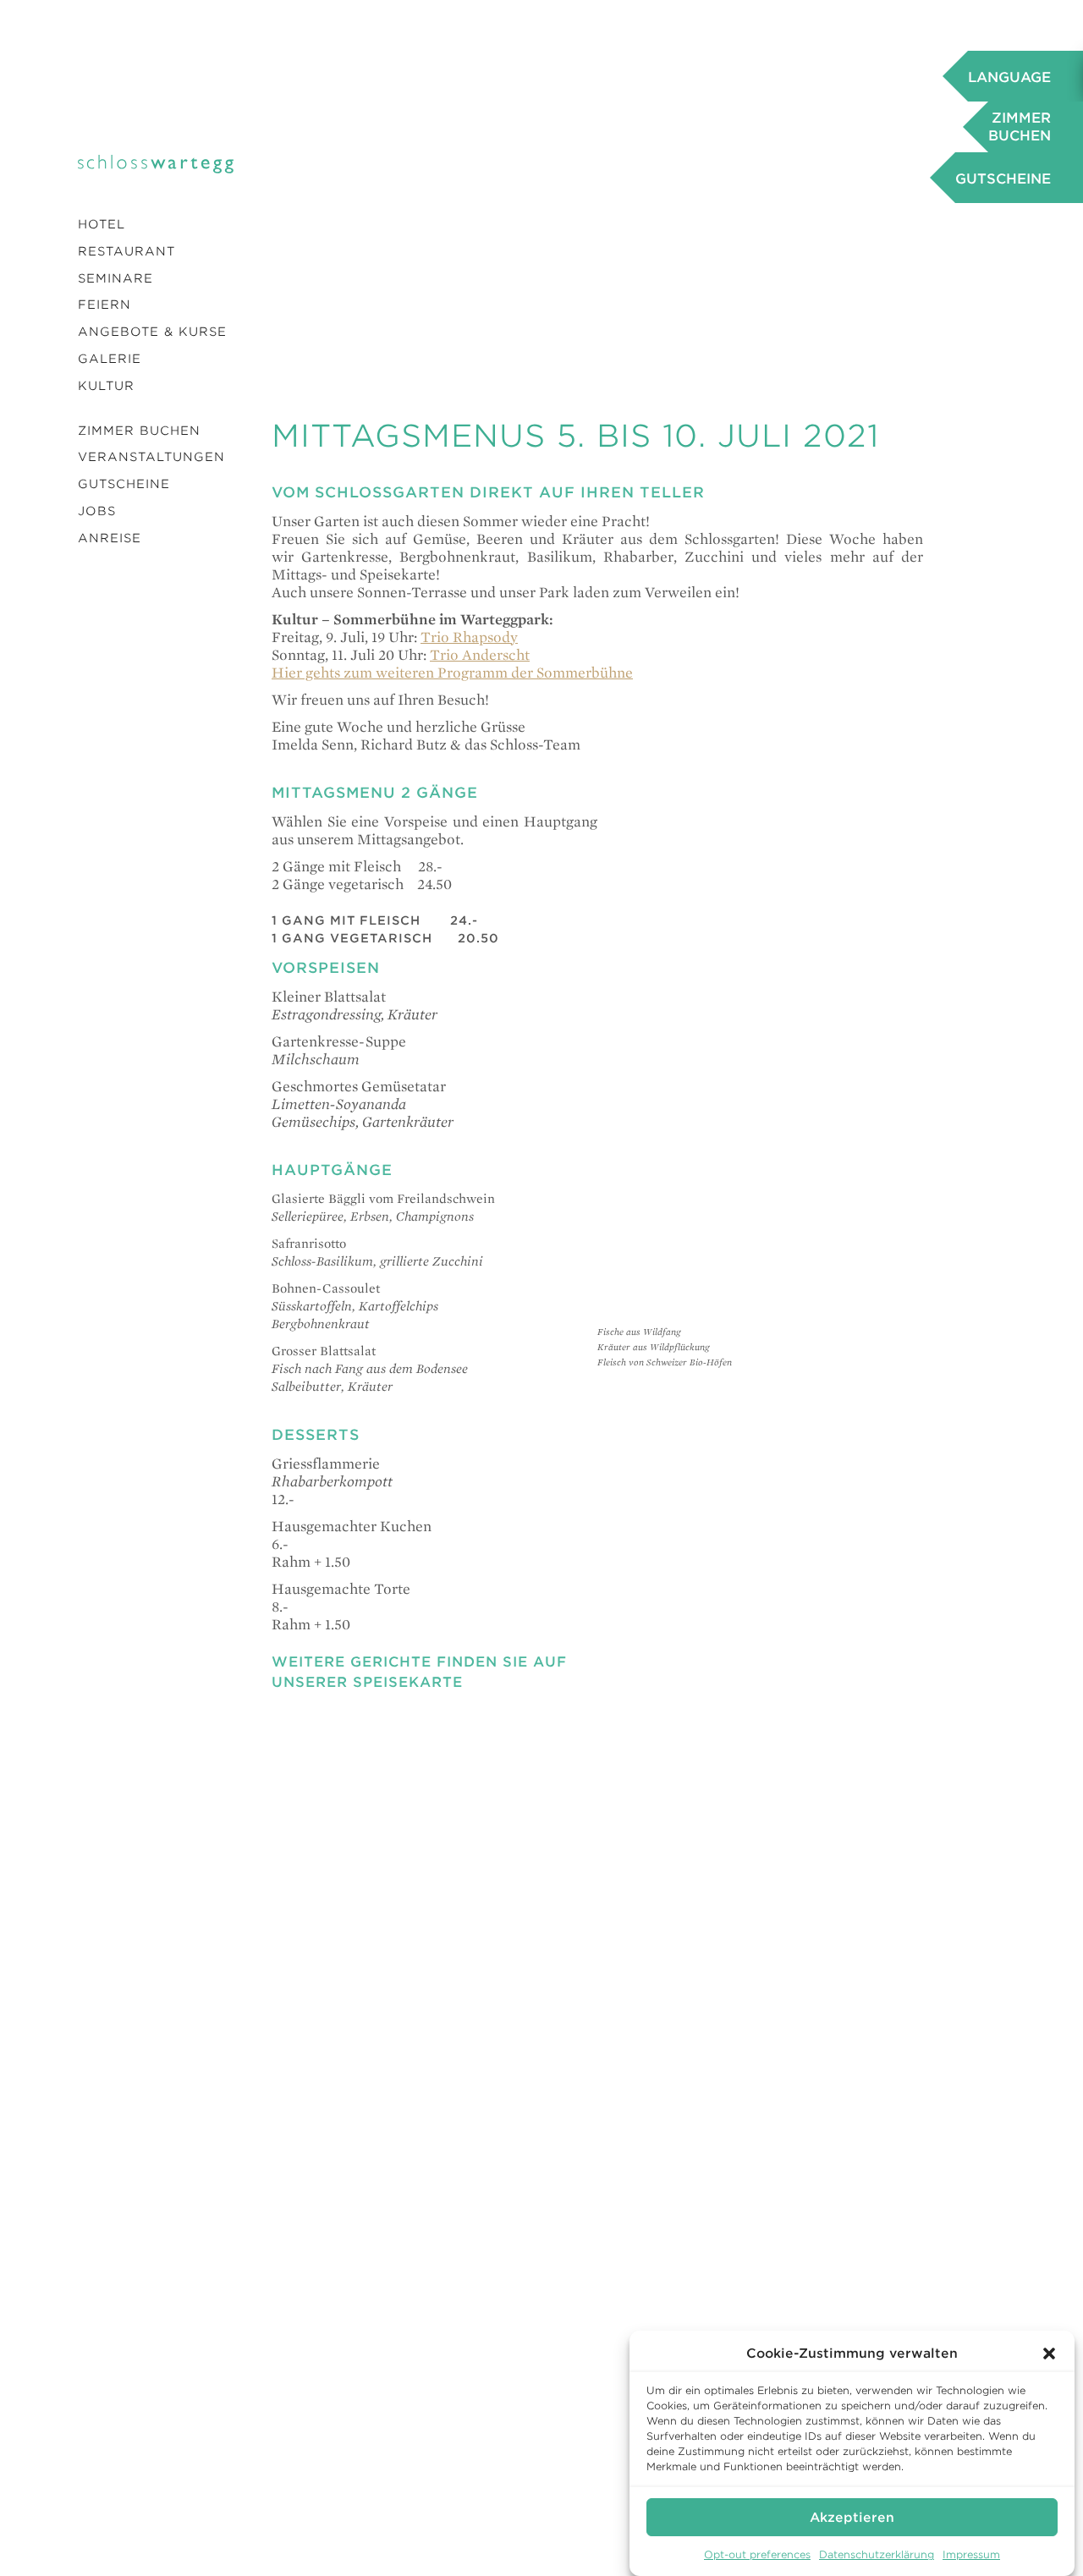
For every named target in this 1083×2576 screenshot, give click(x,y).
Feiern (104, 305)
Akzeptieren (852, 2517)
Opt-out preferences (757, 2554)
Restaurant (126, 251)
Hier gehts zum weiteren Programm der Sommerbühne (452, 672)
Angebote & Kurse (152, 332)
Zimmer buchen (139, 431)
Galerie (110, 359)
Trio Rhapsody (469, 637)
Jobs (97, 511)
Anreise (110, 538)
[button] (1049, 2354)
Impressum (971, 2554)
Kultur (106, 386)
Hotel (102, 224)
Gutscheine (124, 484)
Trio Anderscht (480, 654)
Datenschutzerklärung (877, 2554)
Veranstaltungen (151, 457)
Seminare (115, 278)
